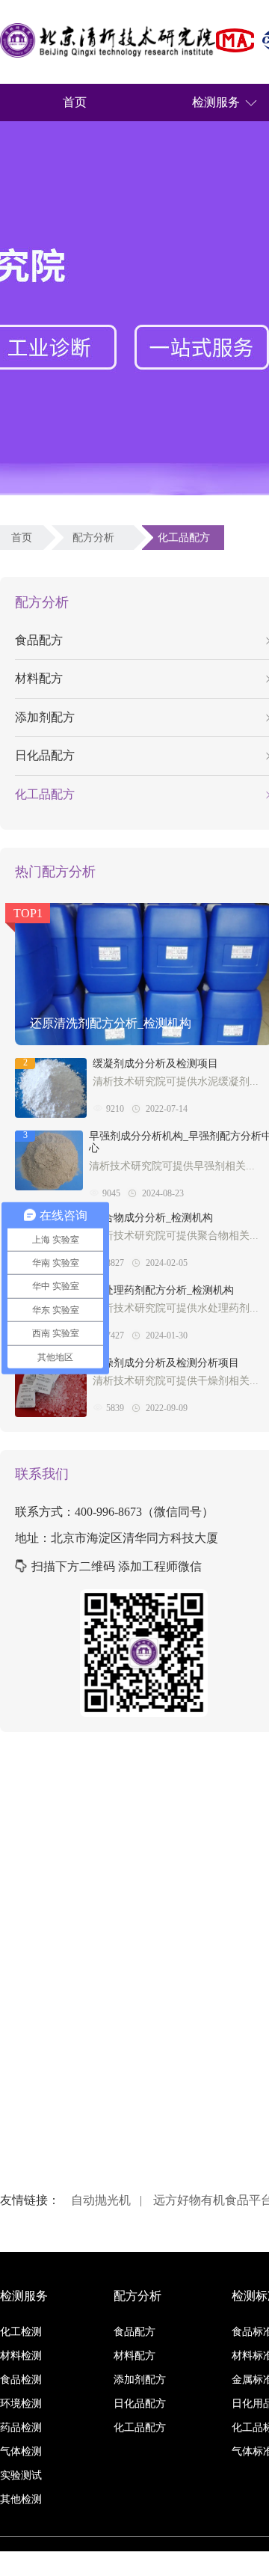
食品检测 (21, 2380)
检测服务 (216, 102)
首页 (75, 102)
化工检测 (21, 2332)
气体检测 (21, 2451)
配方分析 (96, 538)
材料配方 (134, 2356)
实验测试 (21, 2475)
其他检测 (21, 2499)
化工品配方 (187, 538)
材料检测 (21, 2356)
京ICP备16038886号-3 (220, 2564)
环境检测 (21, 2404)
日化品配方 (140, 2404)
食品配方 (134, 2332)
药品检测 (21, 2427)
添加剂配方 (140, 2380)
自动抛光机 (101, 2200)
